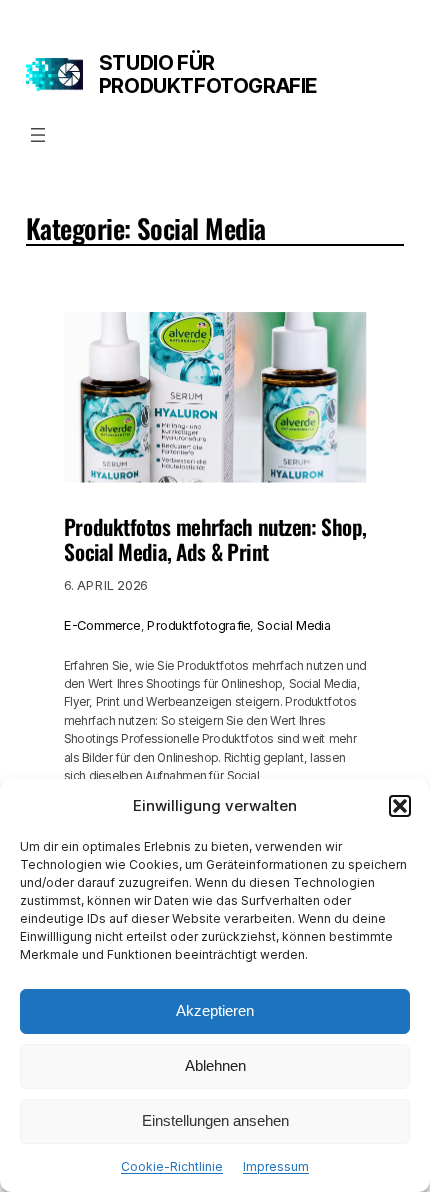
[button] (400, 806)
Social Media (293, 626)
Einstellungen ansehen (215, 1120)
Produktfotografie (198, 626)
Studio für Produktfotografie (208, 74)
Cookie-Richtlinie (172, 1166)
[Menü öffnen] (38, 135)
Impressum (276, 1166)
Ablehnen (215, 1065)
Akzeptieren (215, 1010)
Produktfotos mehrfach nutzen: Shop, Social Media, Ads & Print (215, 538)
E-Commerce (102, 626)
